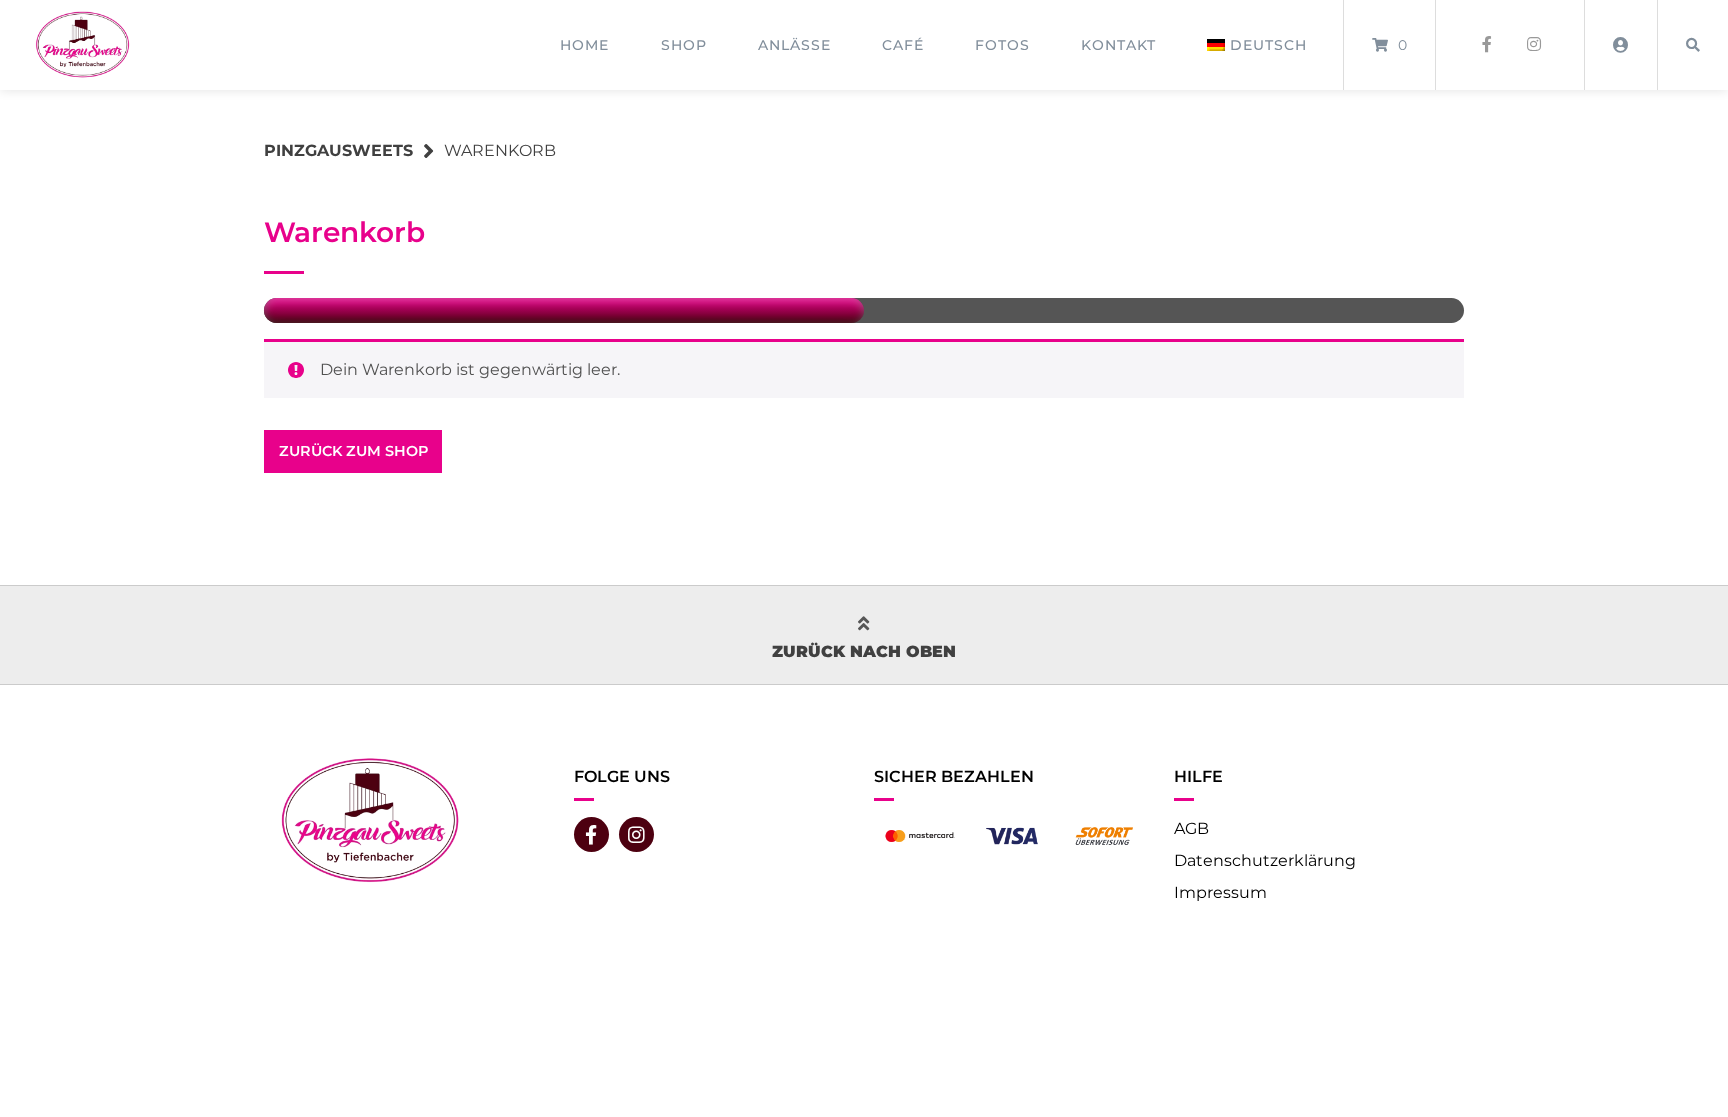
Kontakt (1118, 45)
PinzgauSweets (338, 150)
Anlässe (794, 45)
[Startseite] (82, 44)
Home (584, 45)
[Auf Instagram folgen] (1533, 45)
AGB (1191, 828)
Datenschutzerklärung (1265, 860)
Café (903, 45)
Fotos (1002, 45)
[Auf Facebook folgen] (1486, 45)
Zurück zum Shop (353, 451)
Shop (684, 45)
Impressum (1220, 892)
